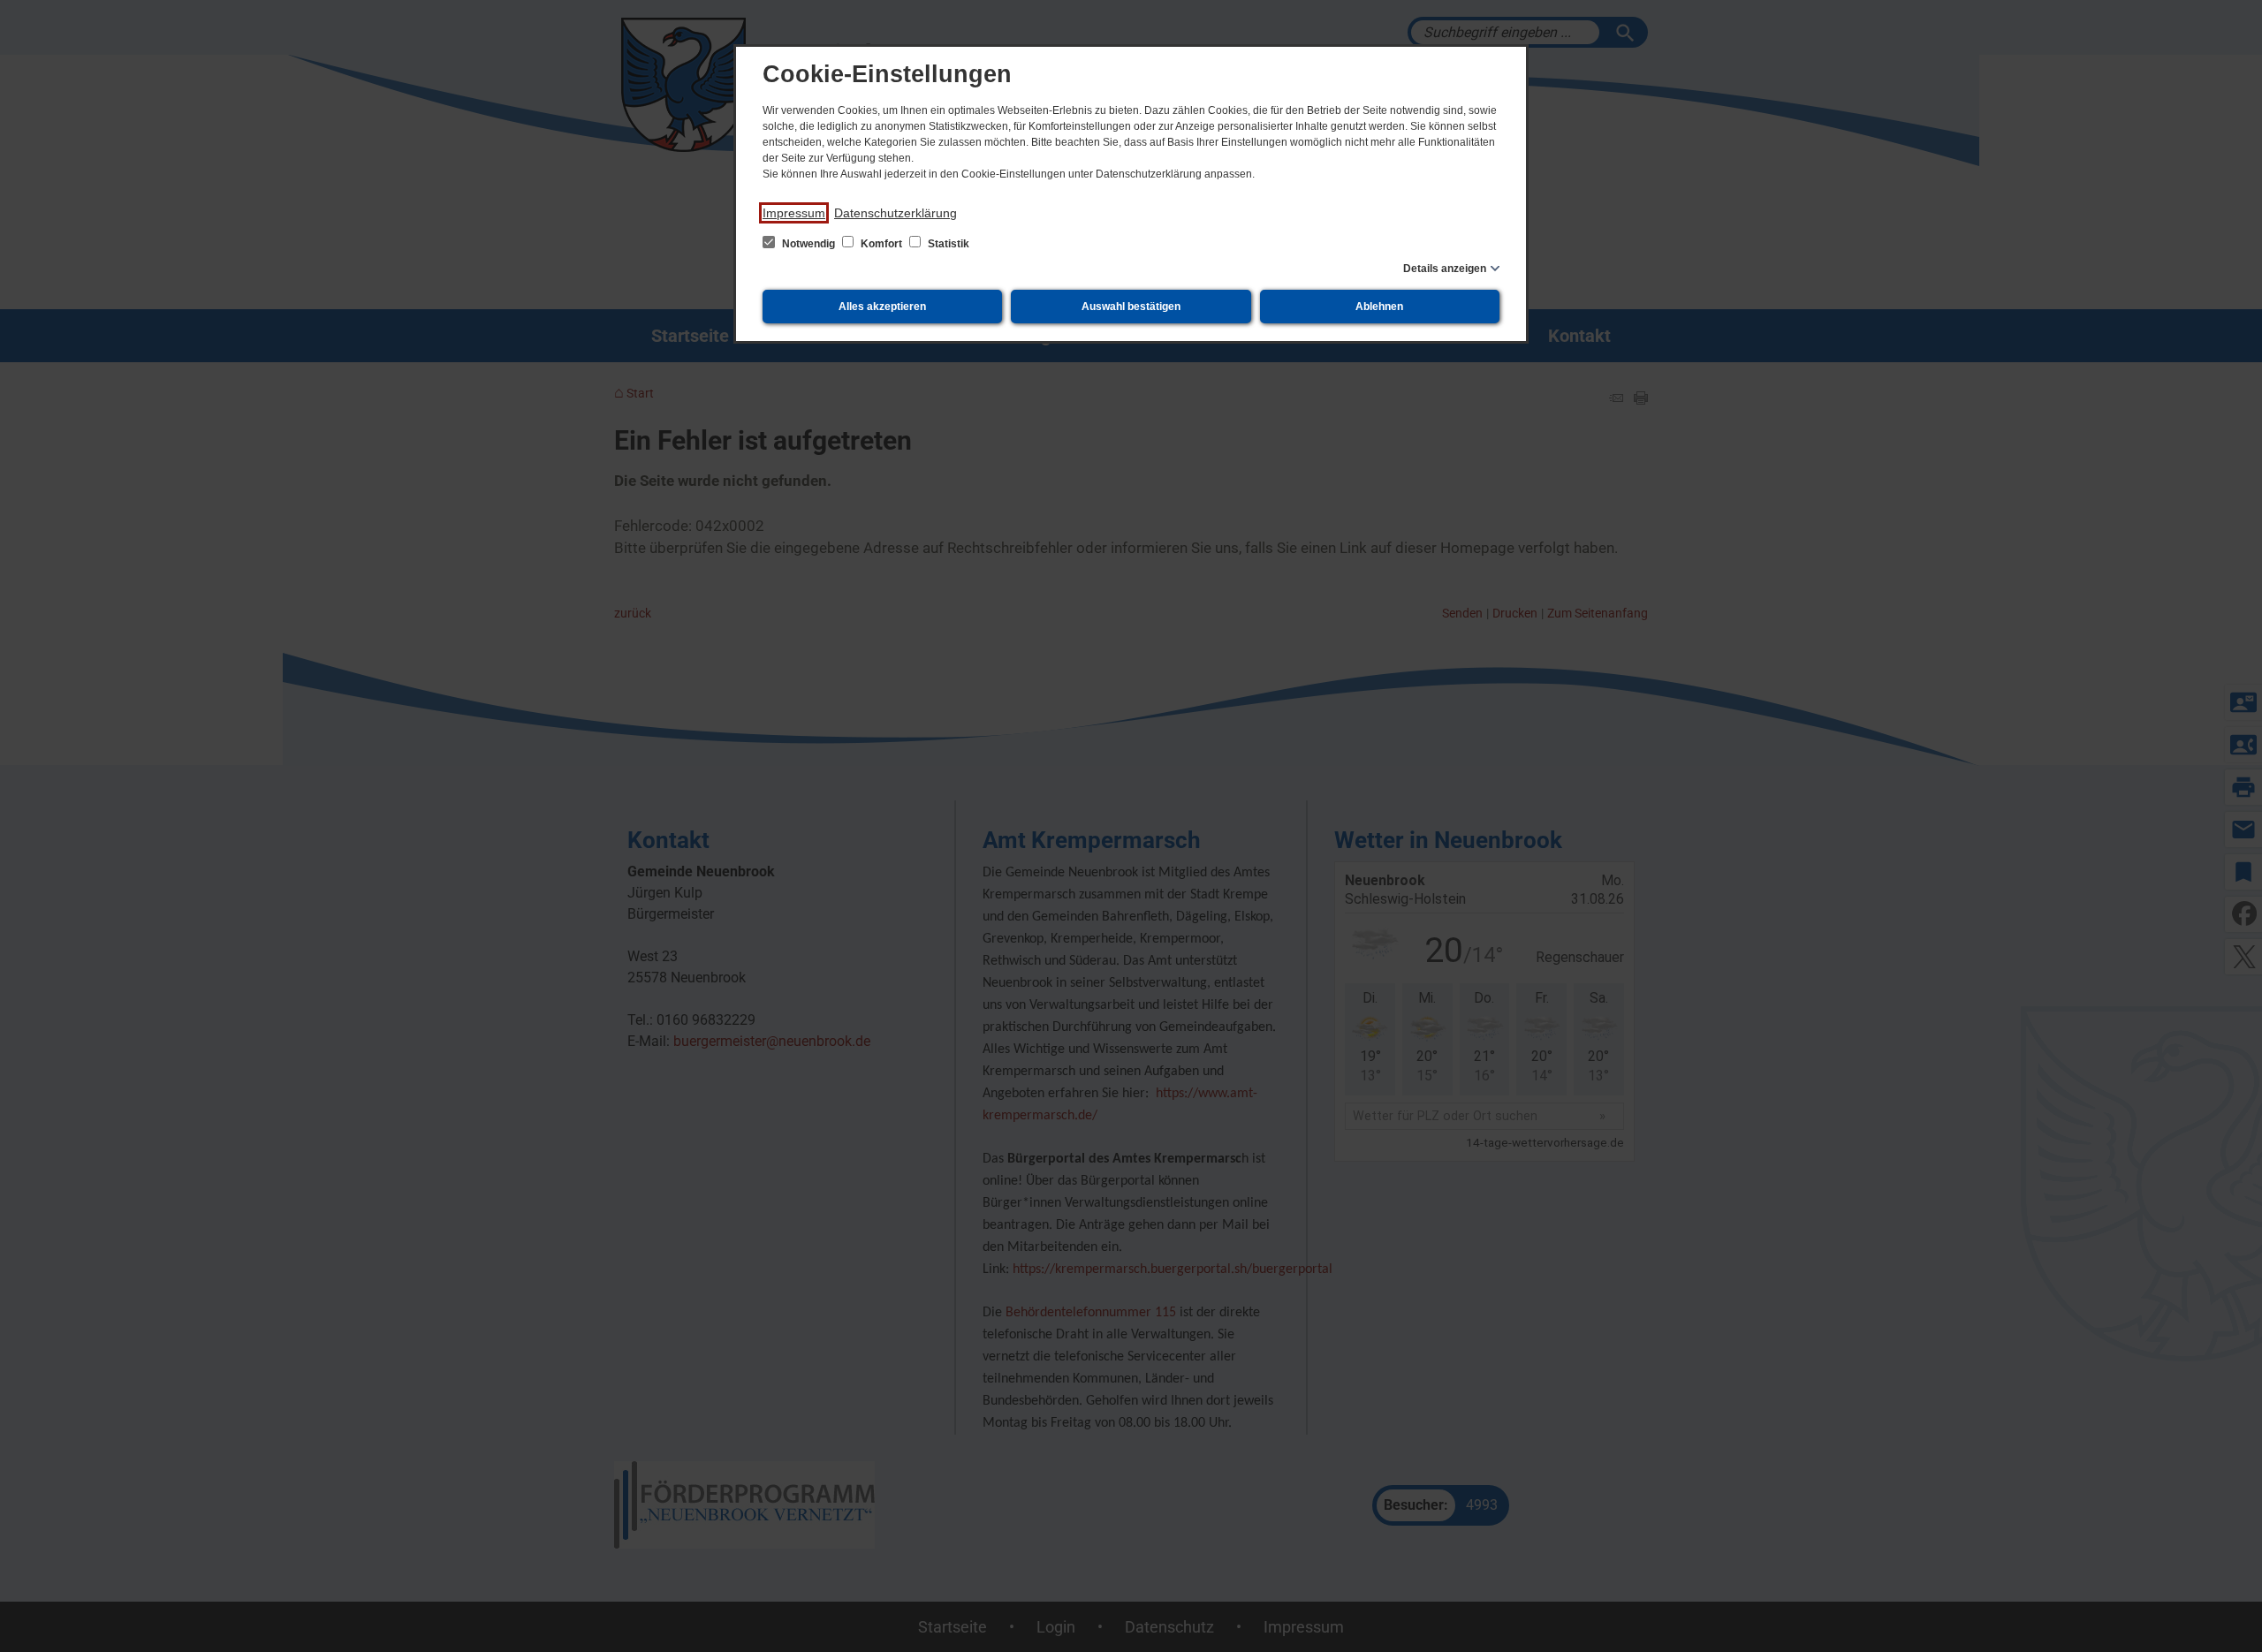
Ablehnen (1379, 307)
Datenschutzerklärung (896, 213)
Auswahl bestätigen (1131, 307)
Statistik (947, 244)
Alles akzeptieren (882, 307)
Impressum (794, 213)
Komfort (881, 244)
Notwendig (808, 244)
